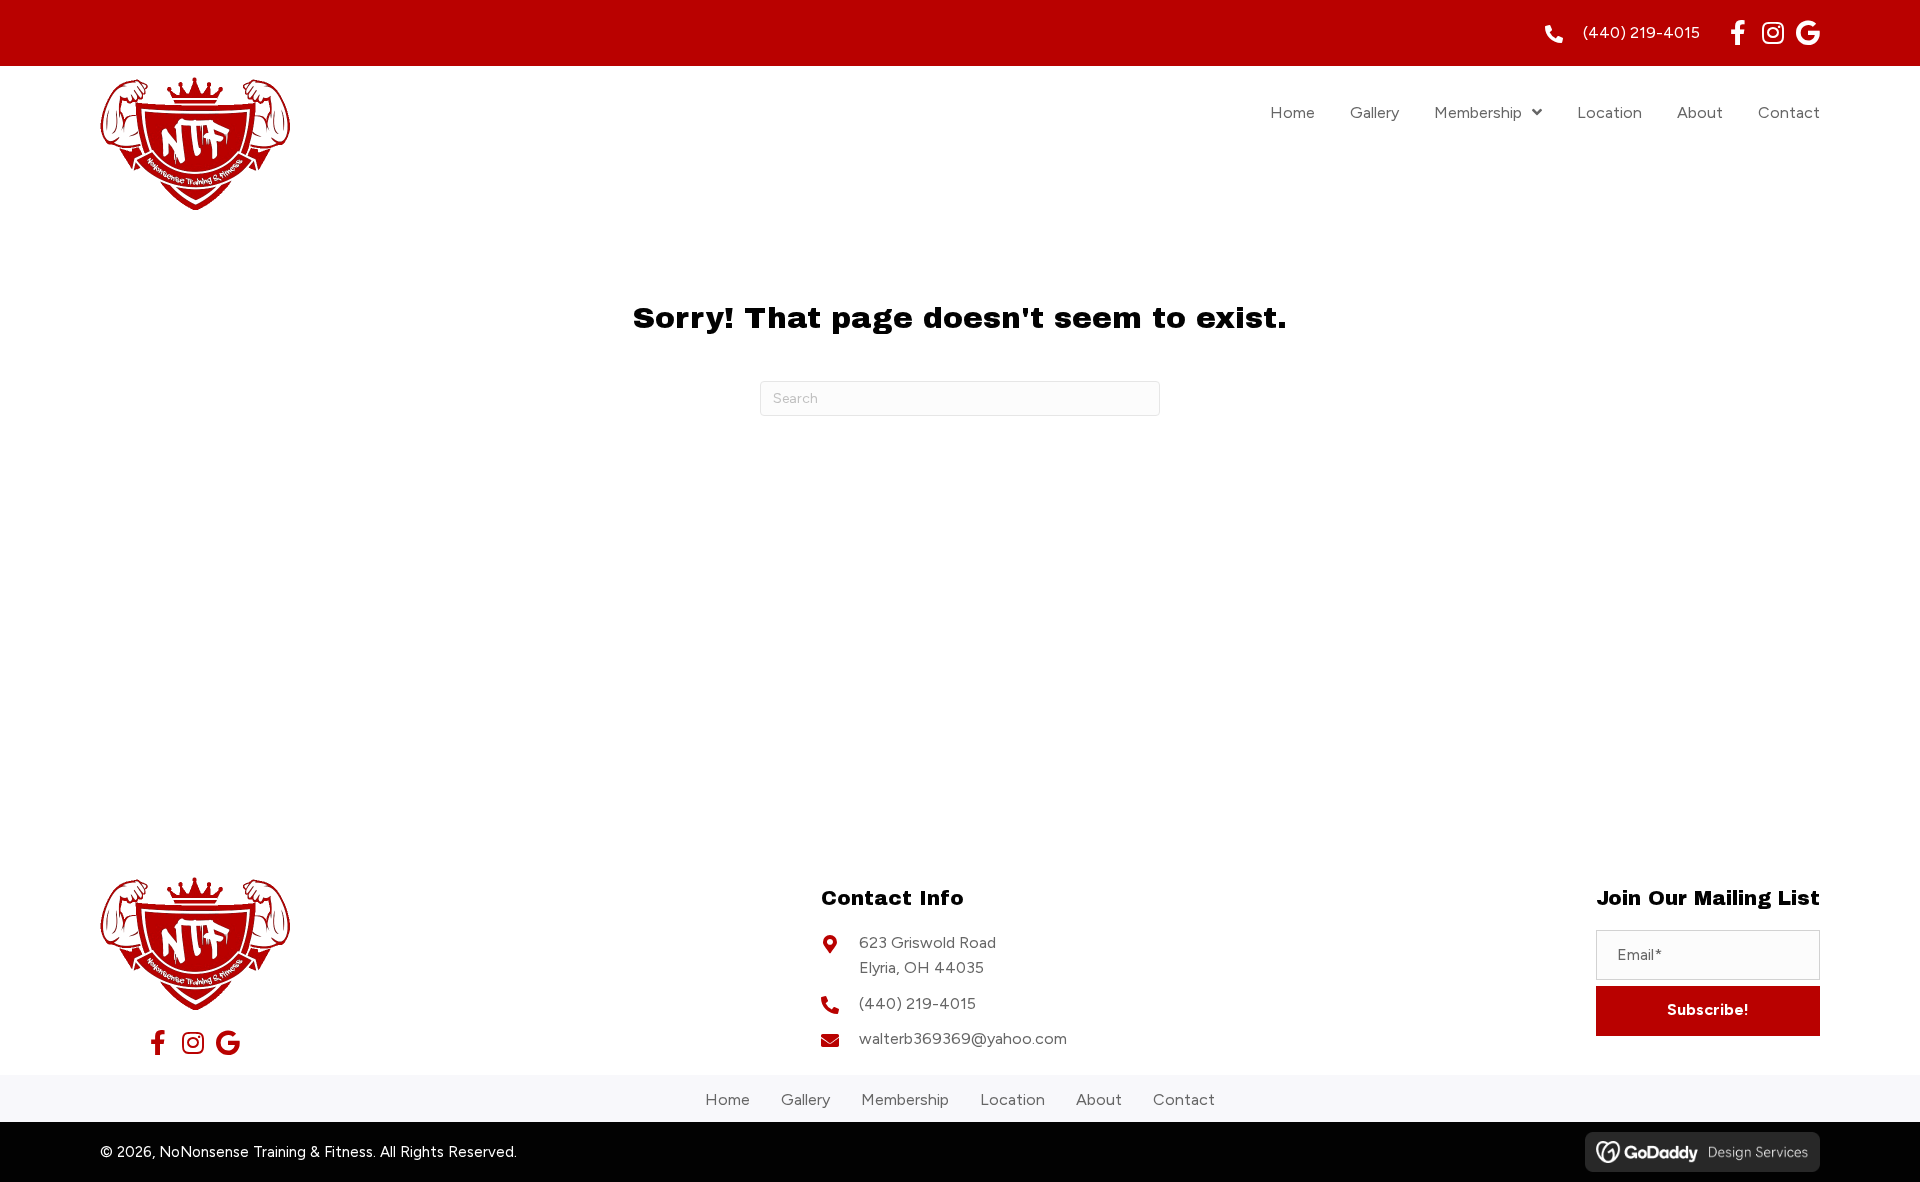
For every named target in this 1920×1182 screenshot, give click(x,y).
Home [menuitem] (727, 1099)
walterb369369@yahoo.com (963, 1038)
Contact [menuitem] (1184, 1099)
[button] (1737, 32)
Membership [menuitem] (905, 1099)
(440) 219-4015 (1641, 32)
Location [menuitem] (1012, 1099)
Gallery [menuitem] (805, 1099)
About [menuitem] (1099, 1099)
